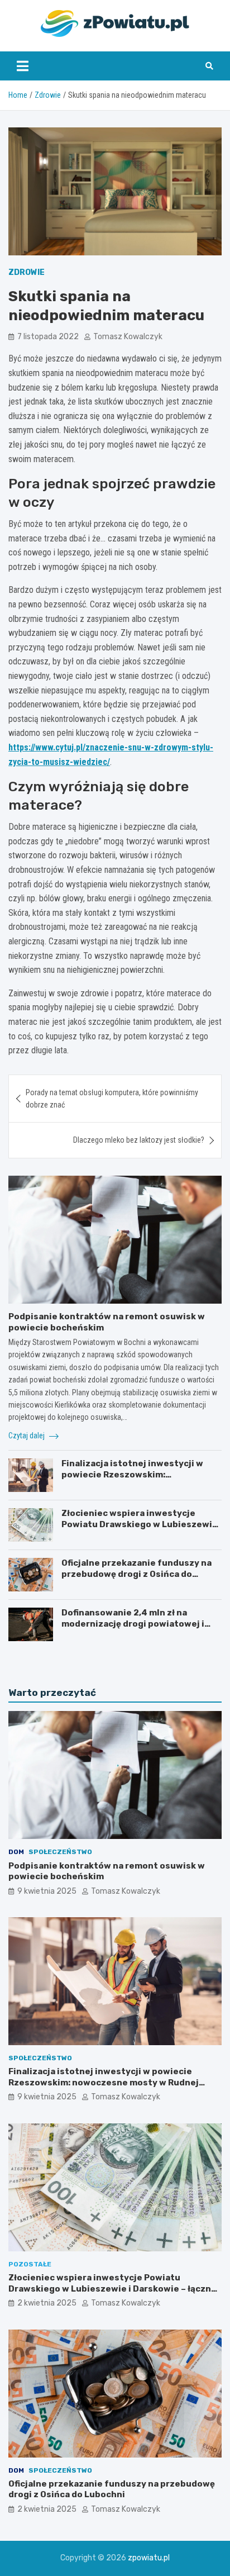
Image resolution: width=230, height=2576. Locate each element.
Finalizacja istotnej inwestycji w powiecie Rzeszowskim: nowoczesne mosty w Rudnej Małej (137, 1474)
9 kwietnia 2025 (47, 1891)
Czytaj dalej (27, 1436)
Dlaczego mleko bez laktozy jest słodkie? (139, 1140)
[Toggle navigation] (23, 66)
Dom (16, 1852)
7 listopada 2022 (48, 337)
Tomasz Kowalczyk (128, 337)
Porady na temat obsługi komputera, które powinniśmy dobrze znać (112, 1099)
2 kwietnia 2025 (47, 2303)
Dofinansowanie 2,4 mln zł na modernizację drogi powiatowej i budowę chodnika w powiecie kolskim (133, 1629)
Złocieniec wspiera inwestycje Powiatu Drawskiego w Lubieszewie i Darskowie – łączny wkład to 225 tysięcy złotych (140, 1530)
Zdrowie (27, 272)
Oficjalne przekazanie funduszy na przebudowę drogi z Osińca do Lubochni (136, 1574)
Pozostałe (30, 2264)
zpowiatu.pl (149, 2558)
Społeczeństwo (60, 1852)
